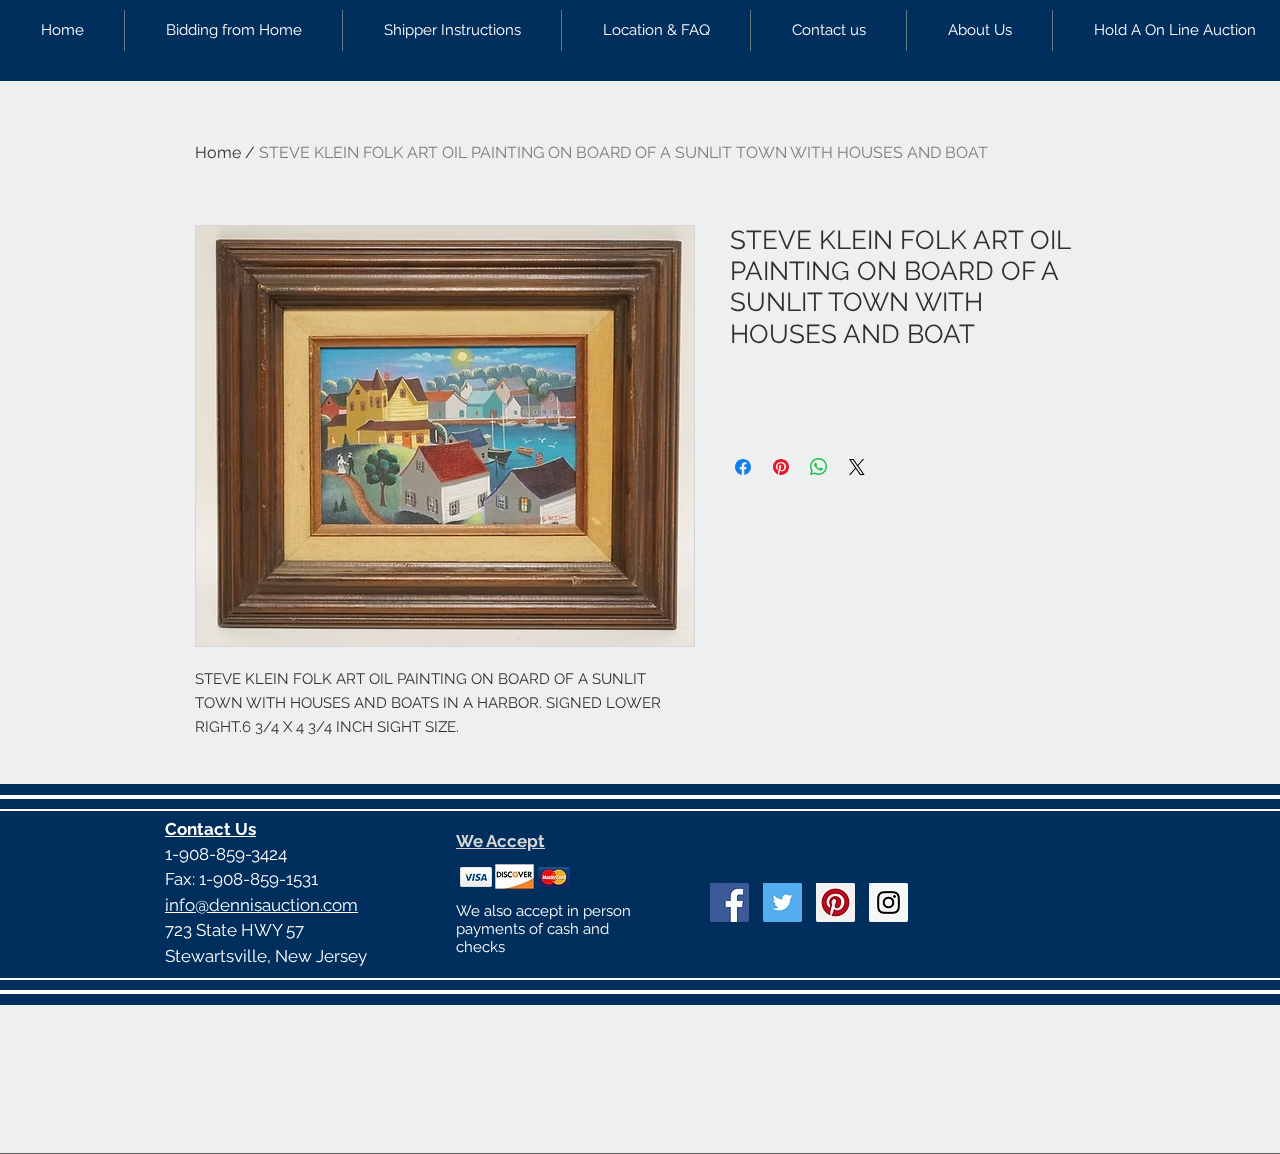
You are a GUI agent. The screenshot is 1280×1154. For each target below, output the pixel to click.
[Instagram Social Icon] (888, 902)
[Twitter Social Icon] (782, 902)
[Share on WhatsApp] (819, 467)
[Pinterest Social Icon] (835, 902)
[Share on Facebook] (743, 467)
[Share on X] (857, 467)
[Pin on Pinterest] (781, 467)
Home (218, 152)
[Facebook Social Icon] (729, 902)
